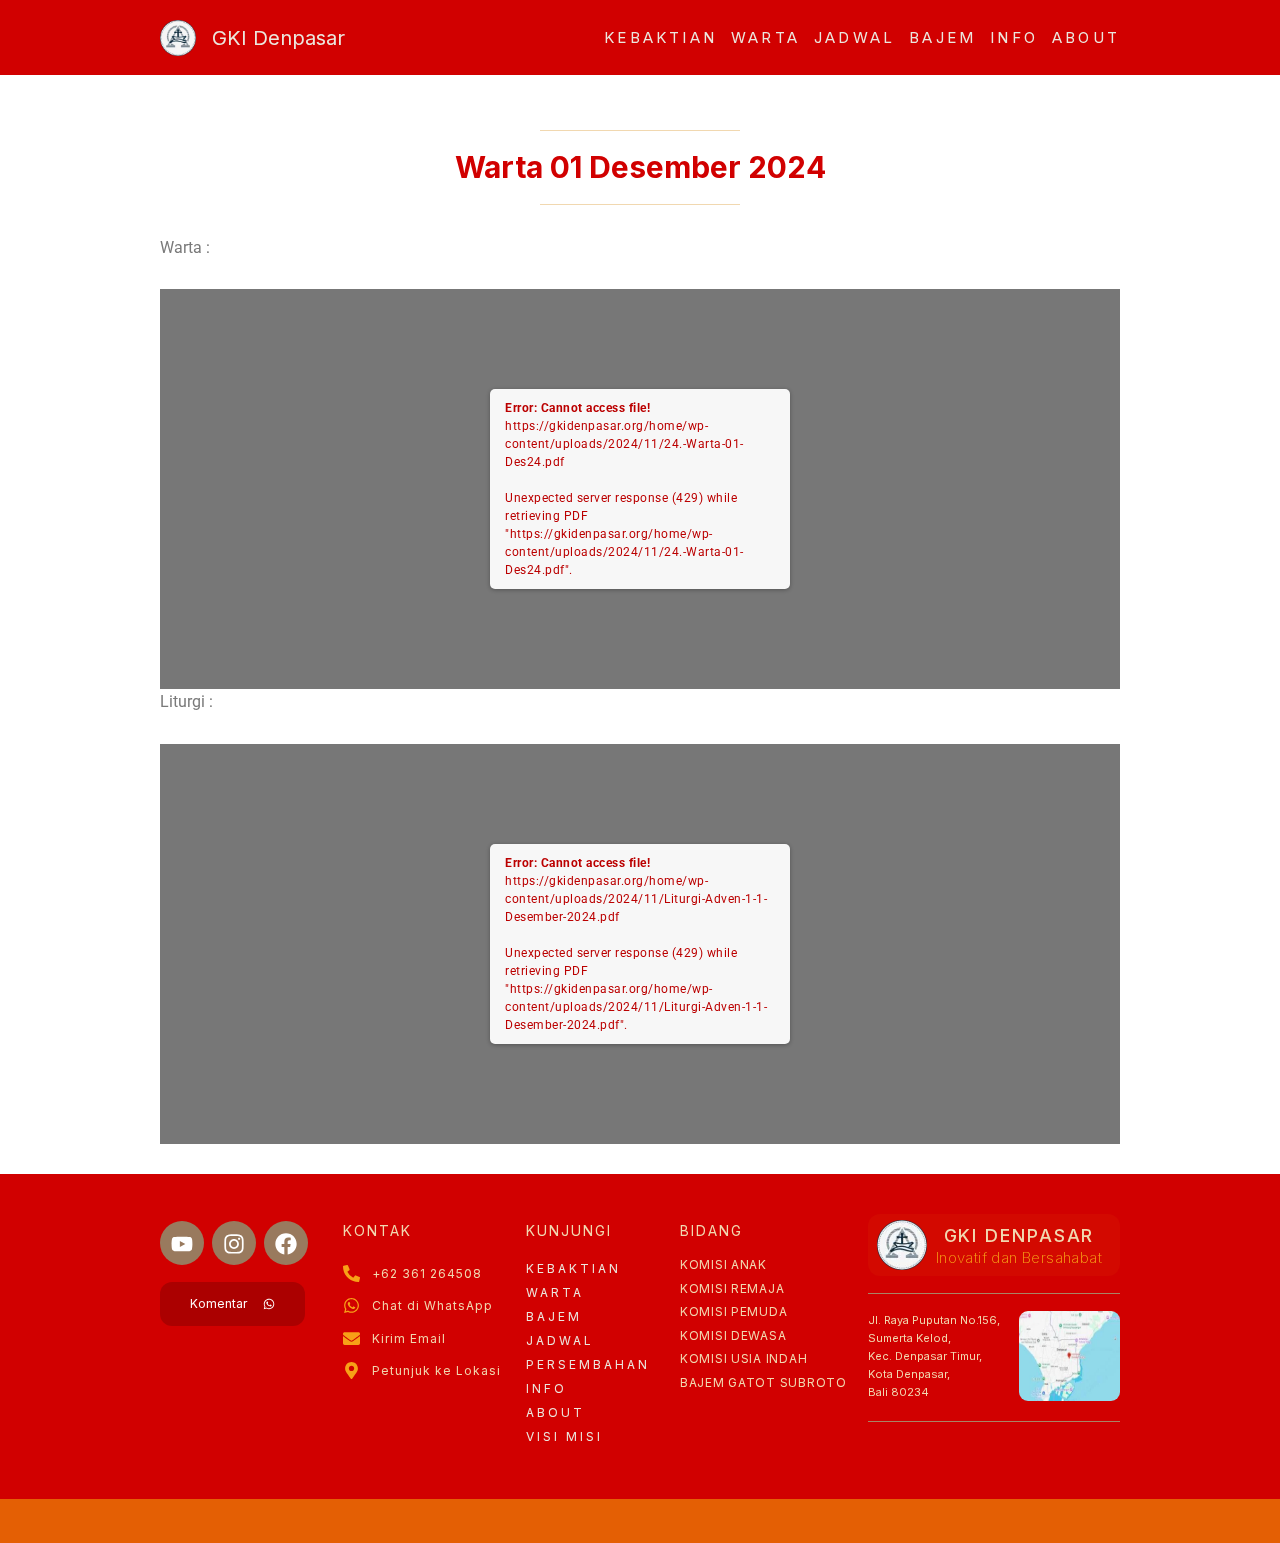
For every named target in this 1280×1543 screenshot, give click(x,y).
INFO (1014, 37)
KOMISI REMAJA (732, 1288)
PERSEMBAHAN (588, 1364)
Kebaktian (573, 1268)
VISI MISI (564, 1436)
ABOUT (1086, 37)
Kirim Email (409, 1338)
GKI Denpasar (278, 38)
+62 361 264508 (427, 1273)
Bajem (942, 37)
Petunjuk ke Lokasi (436, 1370)
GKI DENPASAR (1019, 1235)
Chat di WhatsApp (432, 1305)
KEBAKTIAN (660, 37)
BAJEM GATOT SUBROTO (763, 1382)
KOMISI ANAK (723, 1264)
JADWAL (854, 37)
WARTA (765, 37)
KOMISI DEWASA (733, 1335)
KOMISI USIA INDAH (743, 1358)
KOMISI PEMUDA (733, 1311)
